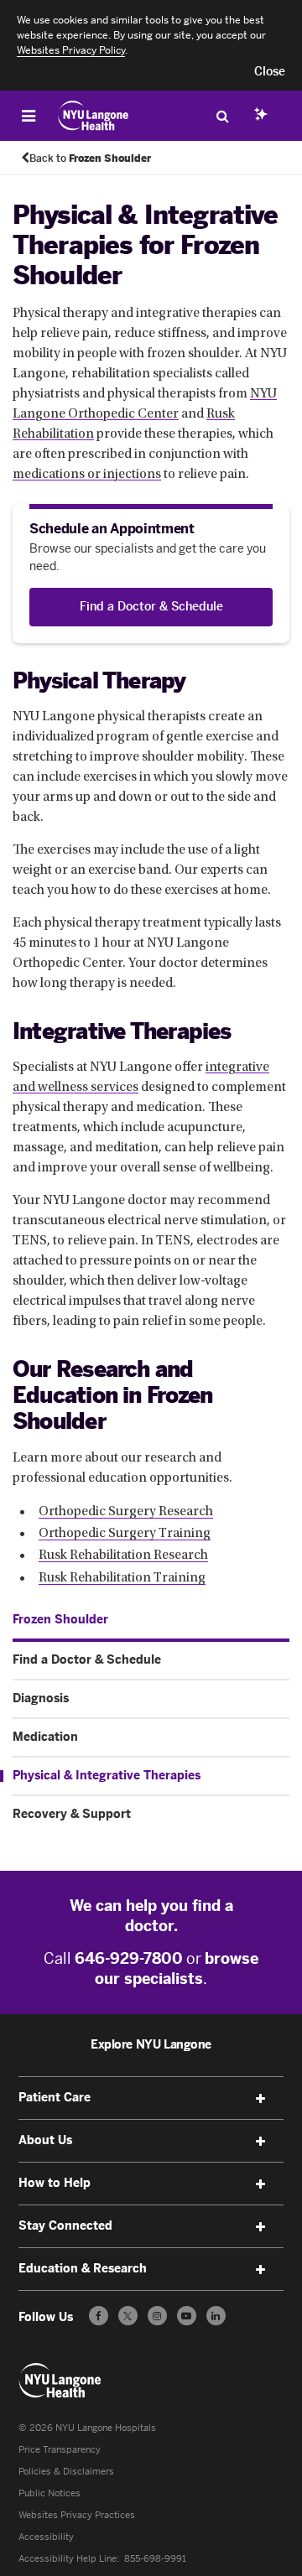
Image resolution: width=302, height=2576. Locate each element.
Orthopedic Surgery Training (125, 1534)
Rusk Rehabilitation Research (123, 1555)
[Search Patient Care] (222, 116)
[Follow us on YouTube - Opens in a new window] (187, 2316)
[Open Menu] (29, 116)
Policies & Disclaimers (66, 2472)
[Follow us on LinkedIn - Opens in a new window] (216, 2316)
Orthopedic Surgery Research (126, 1512)
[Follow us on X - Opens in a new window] (128, 2316)
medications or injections (87, 475)
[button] (270, 72)
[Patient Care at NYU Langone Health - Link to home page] (94, 116)
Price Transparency (60, 2450)
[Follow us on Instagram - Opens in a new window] (157, 2316)
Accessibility (46, 2537)
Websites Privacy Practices (77, 2515)
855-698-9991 (155, 2559)
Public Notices (49, 2493)
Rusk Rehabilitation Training (122, 1578)
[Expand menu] (260, 2099)
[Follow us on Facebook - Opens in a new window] (99, 2316)
